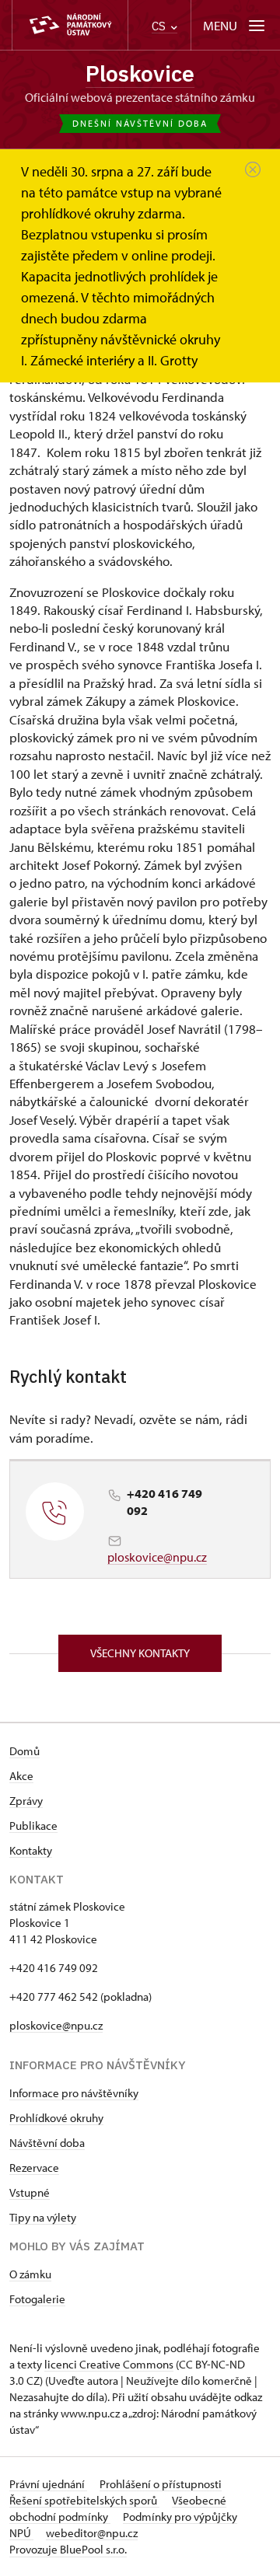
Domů (24, 1751)
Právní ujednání (48, 2484)
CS (160, 26)
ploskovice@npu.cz (157, 1557)
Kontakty (31, 1850)
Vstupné (30, 2192)
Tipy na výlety (43, 2217)
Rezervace (34, 2168)
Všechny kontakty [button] (140, 1653)
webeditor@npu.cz (92, 2533)
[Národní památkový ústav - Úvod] (70, 25)
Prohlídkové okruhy (56, 2118)
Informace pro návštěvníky (74, 2093)
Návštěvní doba (47, 2143)
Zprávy (26, 1801)
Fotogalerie (37, 2299)
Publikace (33, 1826)
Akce (21, 1776)
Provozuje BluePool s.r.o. (68, 2549)
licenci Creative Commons (109, 2364)
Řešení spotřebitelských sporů (84, 2500)
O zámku (30, 2274)
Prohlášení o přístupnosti (161, 2484)
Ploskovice (140, 73)
